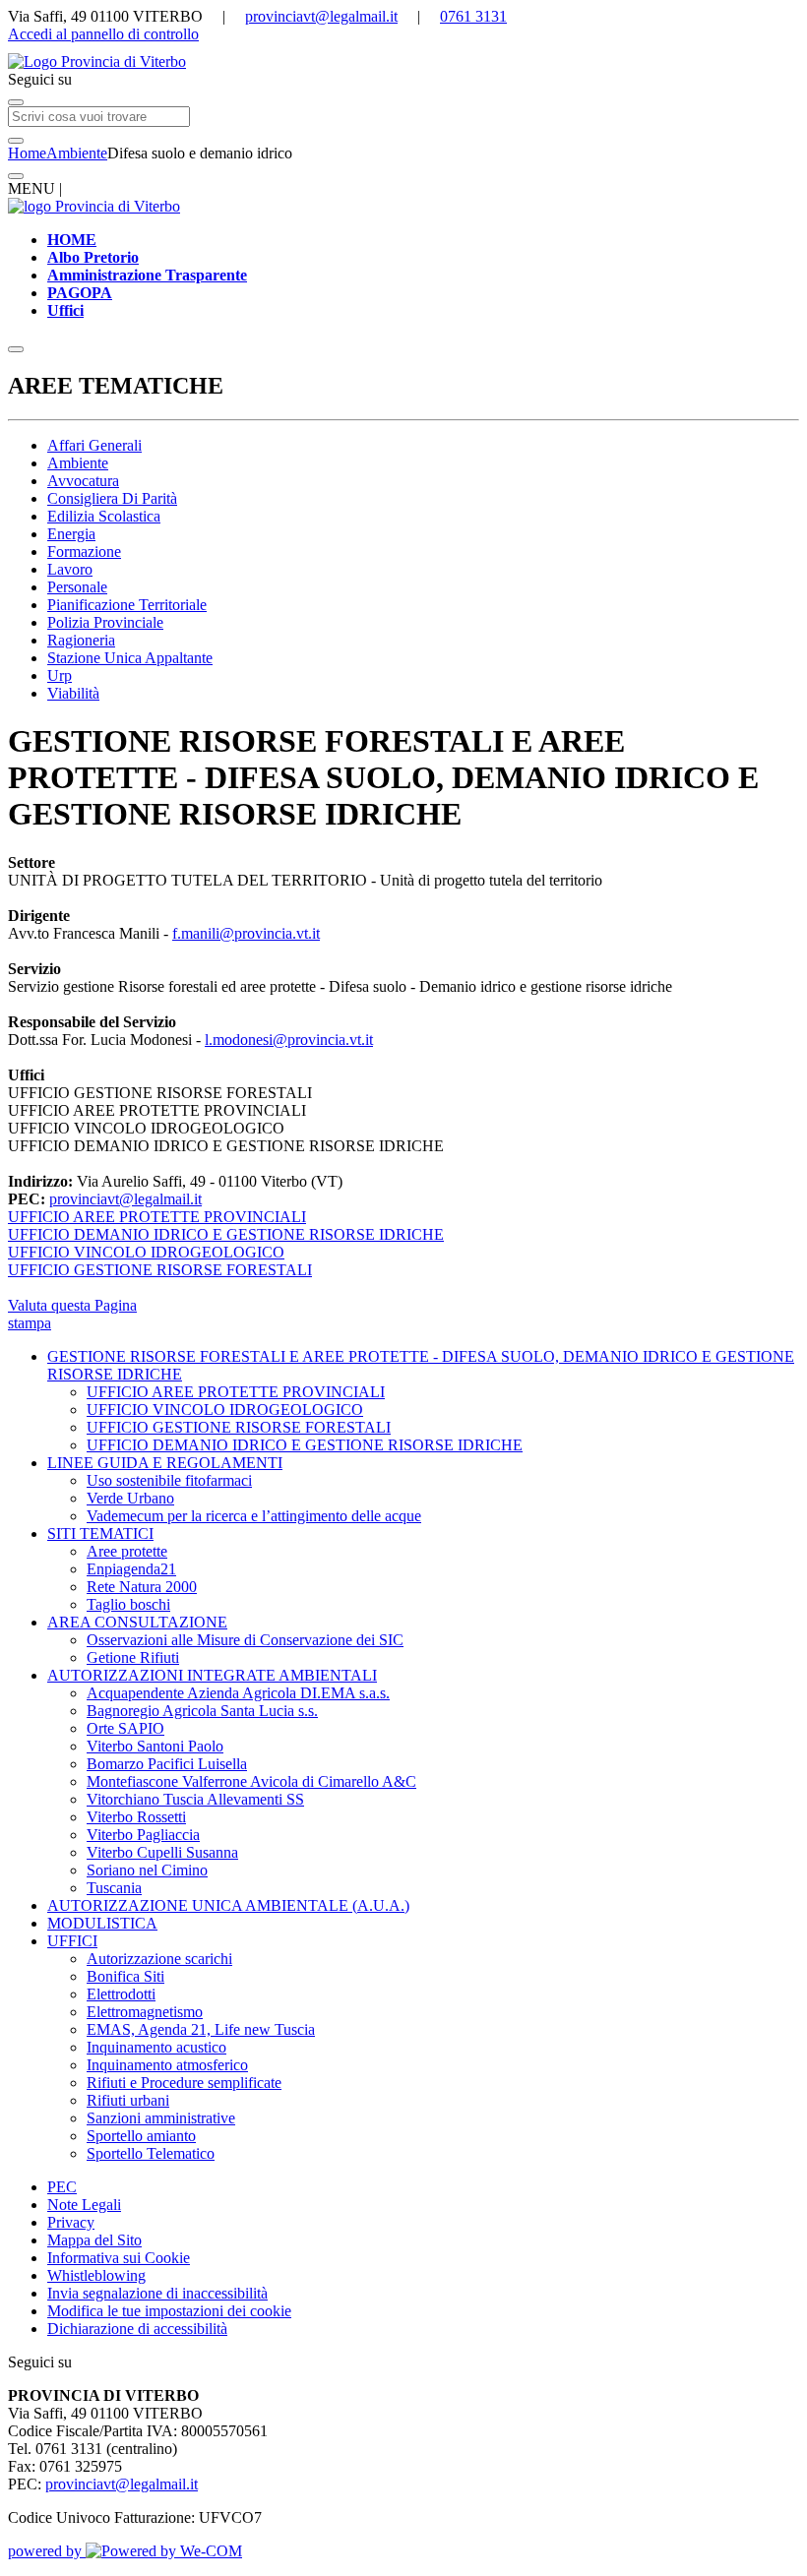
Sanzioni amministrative (161, 2118)
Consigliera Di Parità (112, 498)
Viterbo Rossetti (136, 1817)
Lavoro (70, 569)
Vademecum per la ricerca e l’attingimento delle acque (254, 1516)
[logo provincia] (403, 62)
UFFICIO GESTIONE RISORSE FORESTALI (239, 1427)
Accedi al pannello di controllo (103, 34)
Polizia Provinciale (105, 622)
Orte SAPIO (125, 1728)
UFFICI (72, 1941)
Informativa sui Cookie (119, 2258)
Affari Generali (94, 445)
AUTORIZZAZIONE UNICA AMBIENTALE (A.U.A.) (228, 1905)
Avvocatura (83, 481)
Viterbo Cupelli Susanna (162, 1852)
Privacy (71, 2222)
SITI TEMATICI (100, 1533)
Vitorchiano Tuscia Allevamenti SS (195, 1799)
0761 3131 (473, 16)
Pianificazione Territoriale (127, 605)
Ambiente (77, 153)
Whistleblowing (96, 2275)
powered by (47, 2551)
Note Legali (84, 2205)
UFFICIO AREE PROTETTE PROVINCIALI (236, 1392)
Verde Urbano (130, 1498)
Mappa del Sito (94, 2240)
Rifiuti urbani (128, 2100)
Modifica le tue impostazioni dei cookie (169, 2311)
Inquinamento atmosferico (167, 2065)
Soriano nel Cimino (147, 1870)
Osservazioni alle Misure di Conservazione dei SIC (245, 1640)
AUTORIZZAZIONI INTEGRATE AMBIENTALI (212, 1675)
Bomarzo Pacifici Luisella (167, 1764)
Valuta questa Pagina (72, 1305)
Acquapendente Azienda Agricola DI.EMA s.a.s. (238, 1693)
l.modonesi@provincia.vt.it (289, 1040)
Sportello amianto (141, 2136)
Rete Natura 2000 (142, 1587)
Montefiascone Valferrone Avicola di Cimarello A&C (251, 1781)
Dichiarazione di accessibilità (137, 2329)
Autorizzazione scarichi (159, 1959)
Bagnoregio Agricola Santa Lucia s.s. (202, 1711)
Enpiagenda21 (131, 1569)
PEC (62, 2187)
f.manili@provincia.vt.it (246, 933)
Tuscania (114, 1888)
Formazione (84, 552)
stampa (30, 1323)
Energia (71, 534)
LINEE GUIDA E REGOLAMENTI (165, 1463)
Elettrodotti (121, 1994)
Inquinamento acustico (156, 2047)
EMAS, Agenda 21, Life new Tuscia (201, 2029)
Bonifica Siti (125, 1976)
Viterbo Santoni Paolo (155, 1746)
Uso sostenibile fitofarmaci (169, 1480)
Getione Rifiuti (133, 1657)
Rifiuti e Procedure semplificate (184, 2083)
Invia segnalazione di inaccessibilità (157, 2293)
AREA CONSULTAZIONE (137, 1622)
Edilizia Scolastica (104, 516)
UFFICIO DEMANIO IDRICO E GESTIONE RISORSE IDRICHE (305, 1445)
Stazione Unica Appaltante (130, 658)
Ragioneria (81, 640)
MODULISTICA (102, 1923)
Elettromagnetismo (145, 2012)
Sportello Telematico (151, 2153)
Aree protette (127, 1551)
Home (27, 153)
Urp (60, 675)
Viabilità (73, 693)
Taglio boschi (128, 1604)
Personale (77, 587)
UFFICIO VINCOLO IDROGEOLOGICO (225, 1410)
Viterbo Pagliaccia (143, 1835)
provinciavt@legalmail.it (321, 16)
